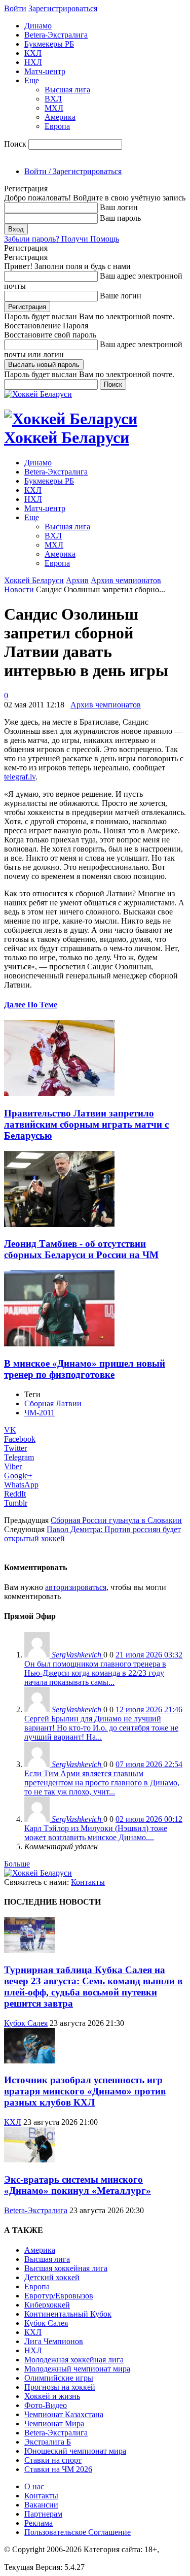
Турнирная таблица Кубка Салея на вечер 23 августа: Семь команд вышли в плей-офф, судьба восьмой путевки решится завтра (93, 1987)
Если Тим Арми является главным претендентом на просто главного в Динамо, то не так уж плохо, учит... (102, 1783)
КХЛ (33, 53)
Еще (32, 80)
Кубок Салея (26, 2023)
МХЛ (54, 108)
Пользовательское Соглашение (78, 2532)
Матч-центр (45, 71)
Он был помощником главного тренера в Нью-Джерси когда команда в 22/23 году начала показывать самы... (95, 1673)
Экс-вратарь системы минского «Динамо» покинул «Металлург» (78, 2185)
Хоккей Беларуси (34, 580)
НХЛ (33, 62)
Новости (20, 589)
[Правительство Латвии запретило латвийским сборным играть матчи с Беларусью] (59, 1093)
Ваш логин (119, 207)
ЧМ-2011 (40, 1413)
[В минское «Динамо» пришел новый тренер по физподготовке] (59, 1344)
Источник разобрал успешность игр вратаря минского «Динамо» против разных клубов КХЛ (85, 2091)
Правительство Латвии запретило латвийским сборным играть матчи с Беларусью (86, 1124)
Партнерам (43, 2514)
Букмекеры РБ (49, 44)
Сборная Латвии (53, 1403)
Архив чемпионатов (126, 580)
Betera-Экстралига (56, 35)
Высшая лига (67, 90)
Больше (17, 1864)
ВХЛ (53, 99)
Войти (15, 8)
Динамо (38, 26)
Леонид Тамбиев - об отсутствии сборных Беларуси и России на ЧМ (81, 1249)
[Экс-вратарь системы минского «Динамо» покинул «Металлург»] (29, 2160)
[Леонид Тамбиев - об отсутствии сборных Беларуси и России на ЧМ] (59, 1224)
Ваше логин (121, 296)
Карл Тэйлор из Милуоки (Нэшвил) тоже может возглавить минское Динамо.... (96, 1833)
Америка (60, 117)
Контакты (88, 1882)
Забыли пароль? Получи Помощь (62, 239)
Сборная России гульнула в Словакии (116, 1520)
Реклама (39, 2523)
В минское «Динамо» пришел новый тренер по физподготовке (85, 1369)
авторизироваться (76, 1587)
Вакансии (41, 2505)
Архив (77, 580)
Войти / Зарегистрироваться (73, 171)
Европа (57, 126)
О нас (34, 2486)
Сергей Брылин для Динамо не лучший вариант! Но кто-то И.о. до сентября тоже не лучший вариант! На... (101, 1728)
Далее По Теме (31, 1005)
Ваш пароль (120, 218)
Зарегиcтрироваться (63, 8)
